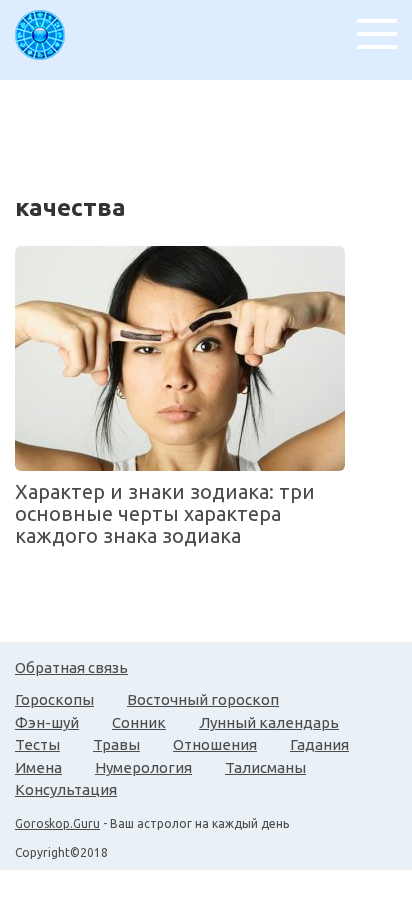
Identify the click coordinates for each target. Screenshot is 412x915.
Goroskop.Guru (57, 823)
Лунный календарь (269, 722)
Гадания (319, 744)
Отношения (215, 744)
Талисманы (265, 767)
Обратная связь (71, 667)
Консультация (66, 789)
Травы (116, 744)
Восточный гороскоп (203, 699)
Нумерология (143, 767)
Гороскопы (54, 699)
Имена (38, 767)
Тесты (37, 744)
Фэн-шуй (47, 722)
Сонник (139, 722)
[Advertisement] (213, 130)
